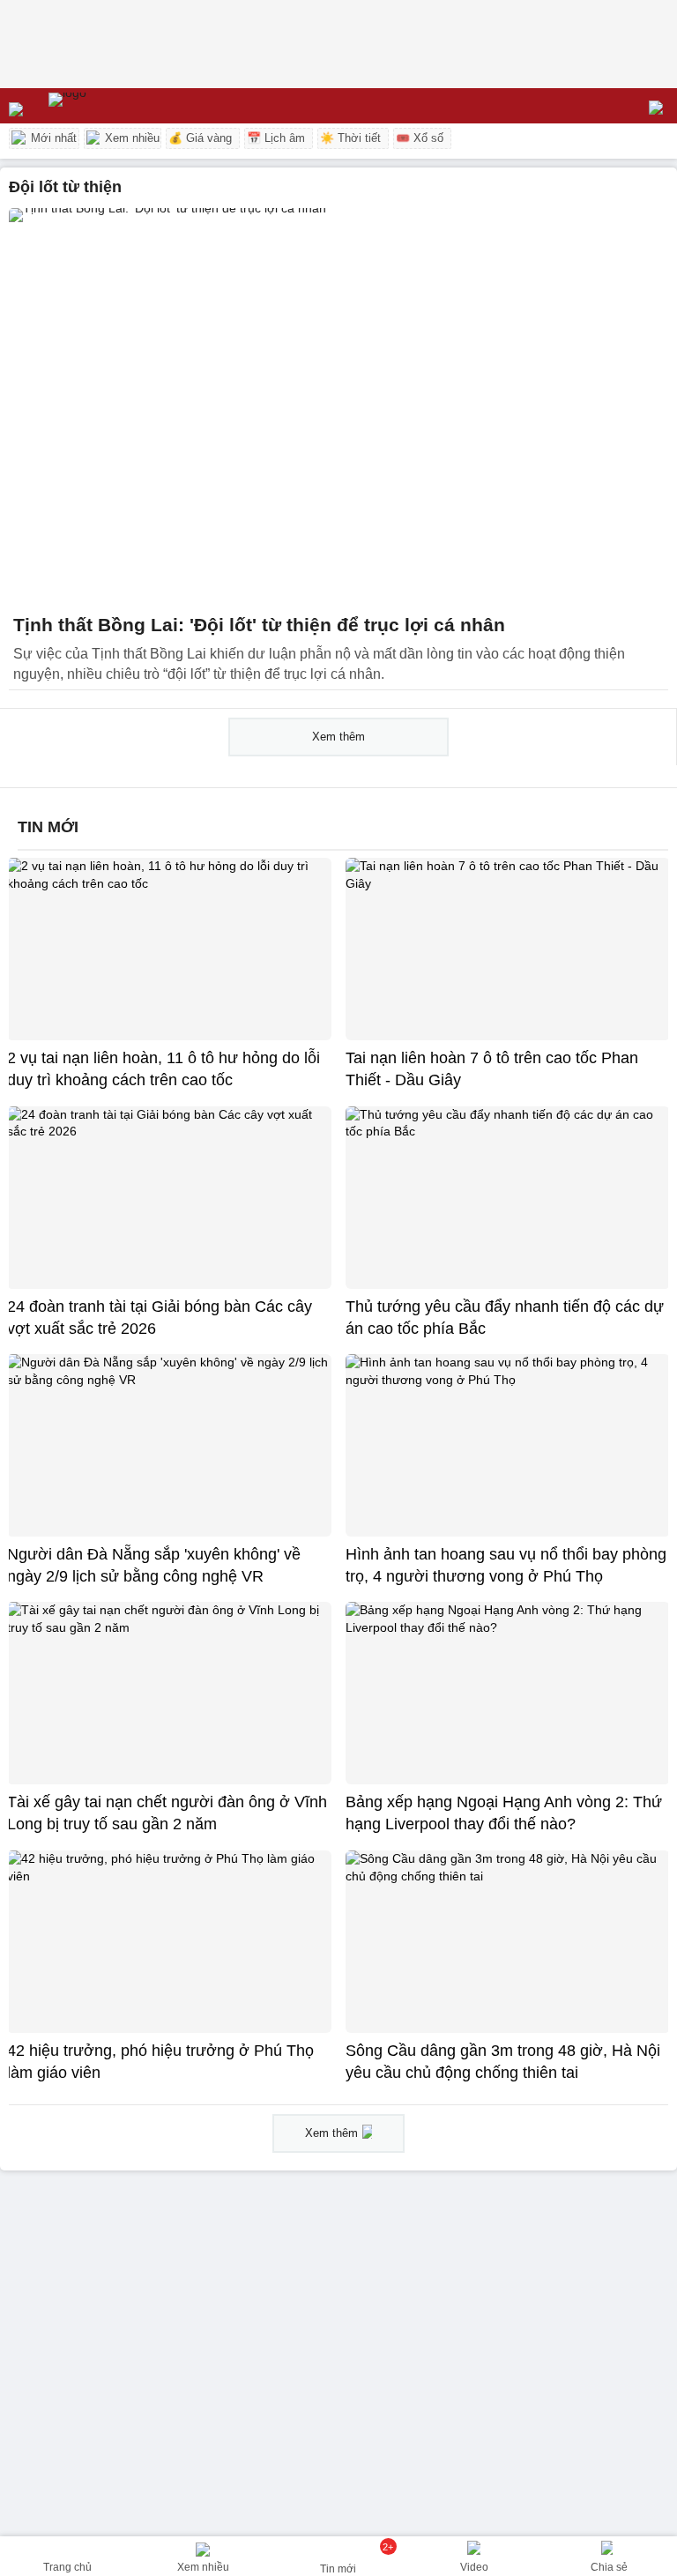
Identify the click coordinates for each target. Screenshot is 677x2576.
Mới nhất (52, 138)
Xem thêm (338, 737)
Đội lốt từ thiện (65, 187)
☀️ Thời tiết (350, 138)
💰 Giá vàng (200, 138)
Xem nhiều (130, 138)
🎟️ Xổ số (420, 138)
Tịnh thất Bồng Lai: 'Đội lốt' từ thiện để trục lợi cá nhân (259, 625)
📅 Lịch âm (276, 138)
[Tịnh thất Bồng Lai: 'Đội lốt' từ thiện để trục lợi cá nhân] (338, 406)
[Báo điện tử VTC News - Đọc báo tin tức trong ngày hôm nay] (108, 106)
